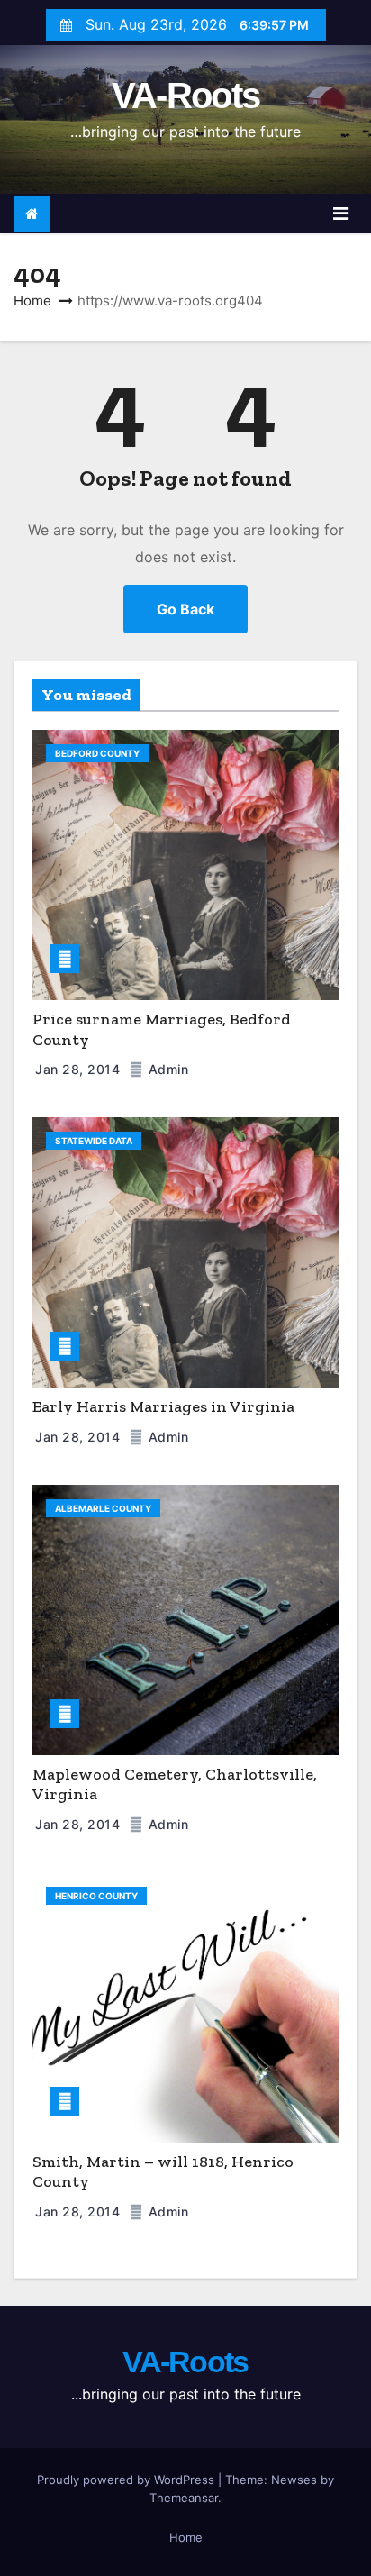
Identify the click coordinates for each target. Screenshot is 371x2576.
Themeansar (184, 2498)
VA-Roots (185, 96)
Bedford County (97, 753)
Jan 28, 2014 (80, 1069)
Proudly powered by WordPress (127, 2480)
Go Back (185, 609)
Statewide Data (94, 1141)
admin (166, 1069)
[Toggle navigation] (341, 214)
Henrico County (96, 1896)
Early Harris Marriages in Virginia (163, 1406)
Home (32, 300)
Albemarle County (103, 1508)
